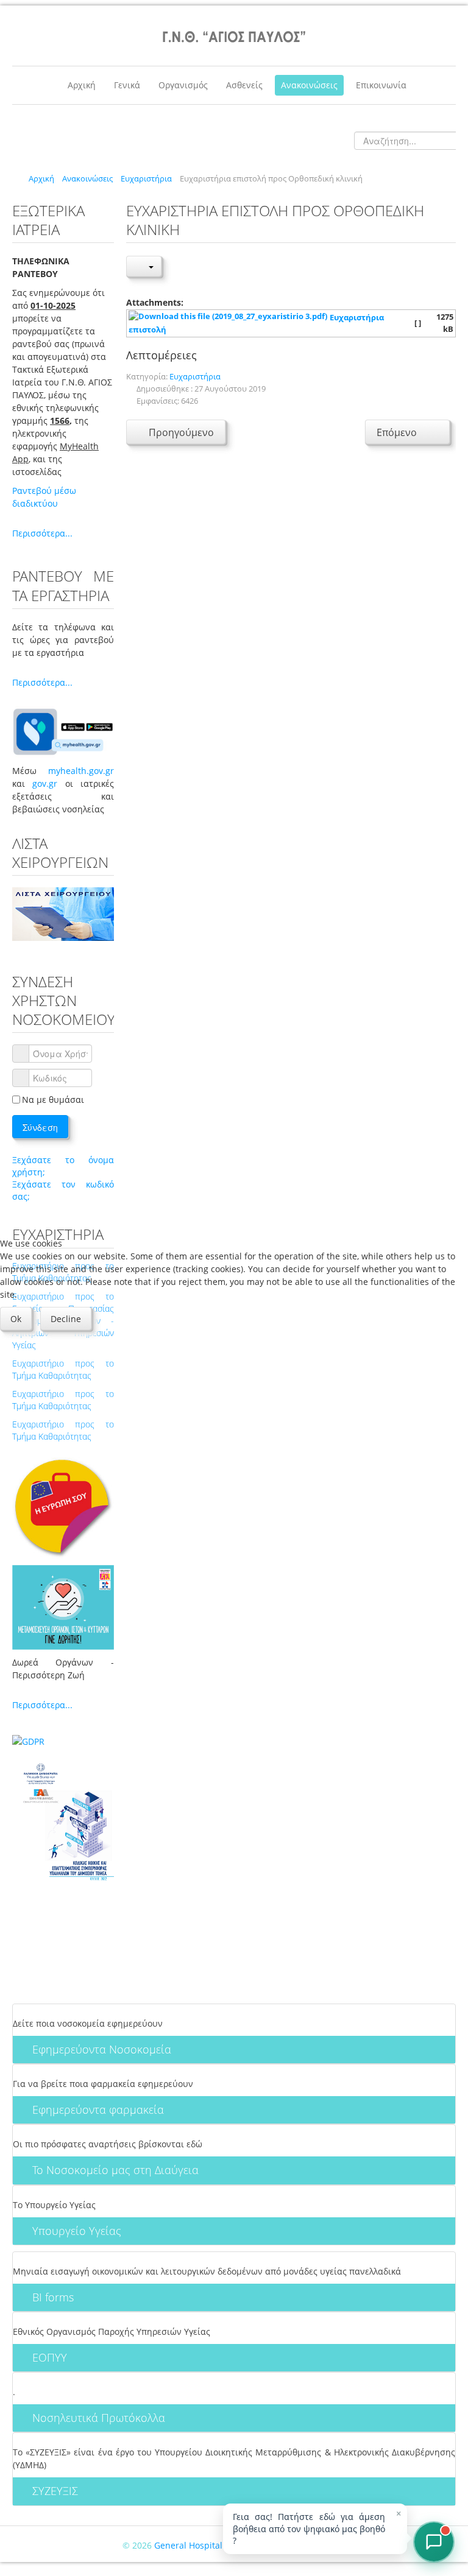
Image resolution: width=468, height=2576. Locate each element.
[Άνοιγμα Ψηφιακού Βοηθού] (434, 2542)
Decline (66, 1319)
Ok (16, 1319)
